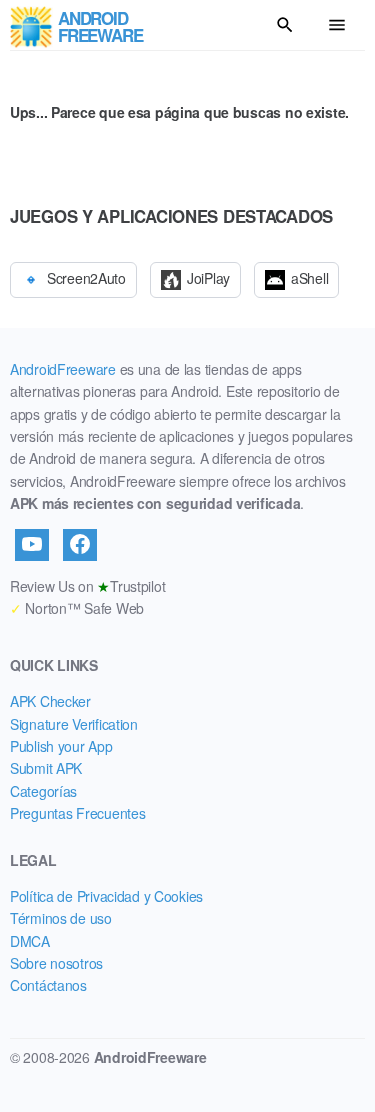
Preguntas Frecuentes (77, 813)
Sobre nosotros (56, 963)
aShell (309, 278)
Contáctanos (48, 985)
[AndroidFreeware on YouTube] (32, 545)
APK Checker (50, 701)
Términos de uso (61, 918)
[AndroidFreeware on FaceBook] (80, 545)
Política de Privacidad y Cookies (106, 896)
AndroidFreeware (63, 369)
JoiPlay (208, 278)
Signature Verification (74, 724)
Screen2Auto (86, 278)
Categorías (43, 791)
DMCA (30, 941)
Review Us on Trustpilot (87, 586)
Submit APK (46, 768)
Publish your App (61, 746)
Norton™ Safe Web (77, 608)
